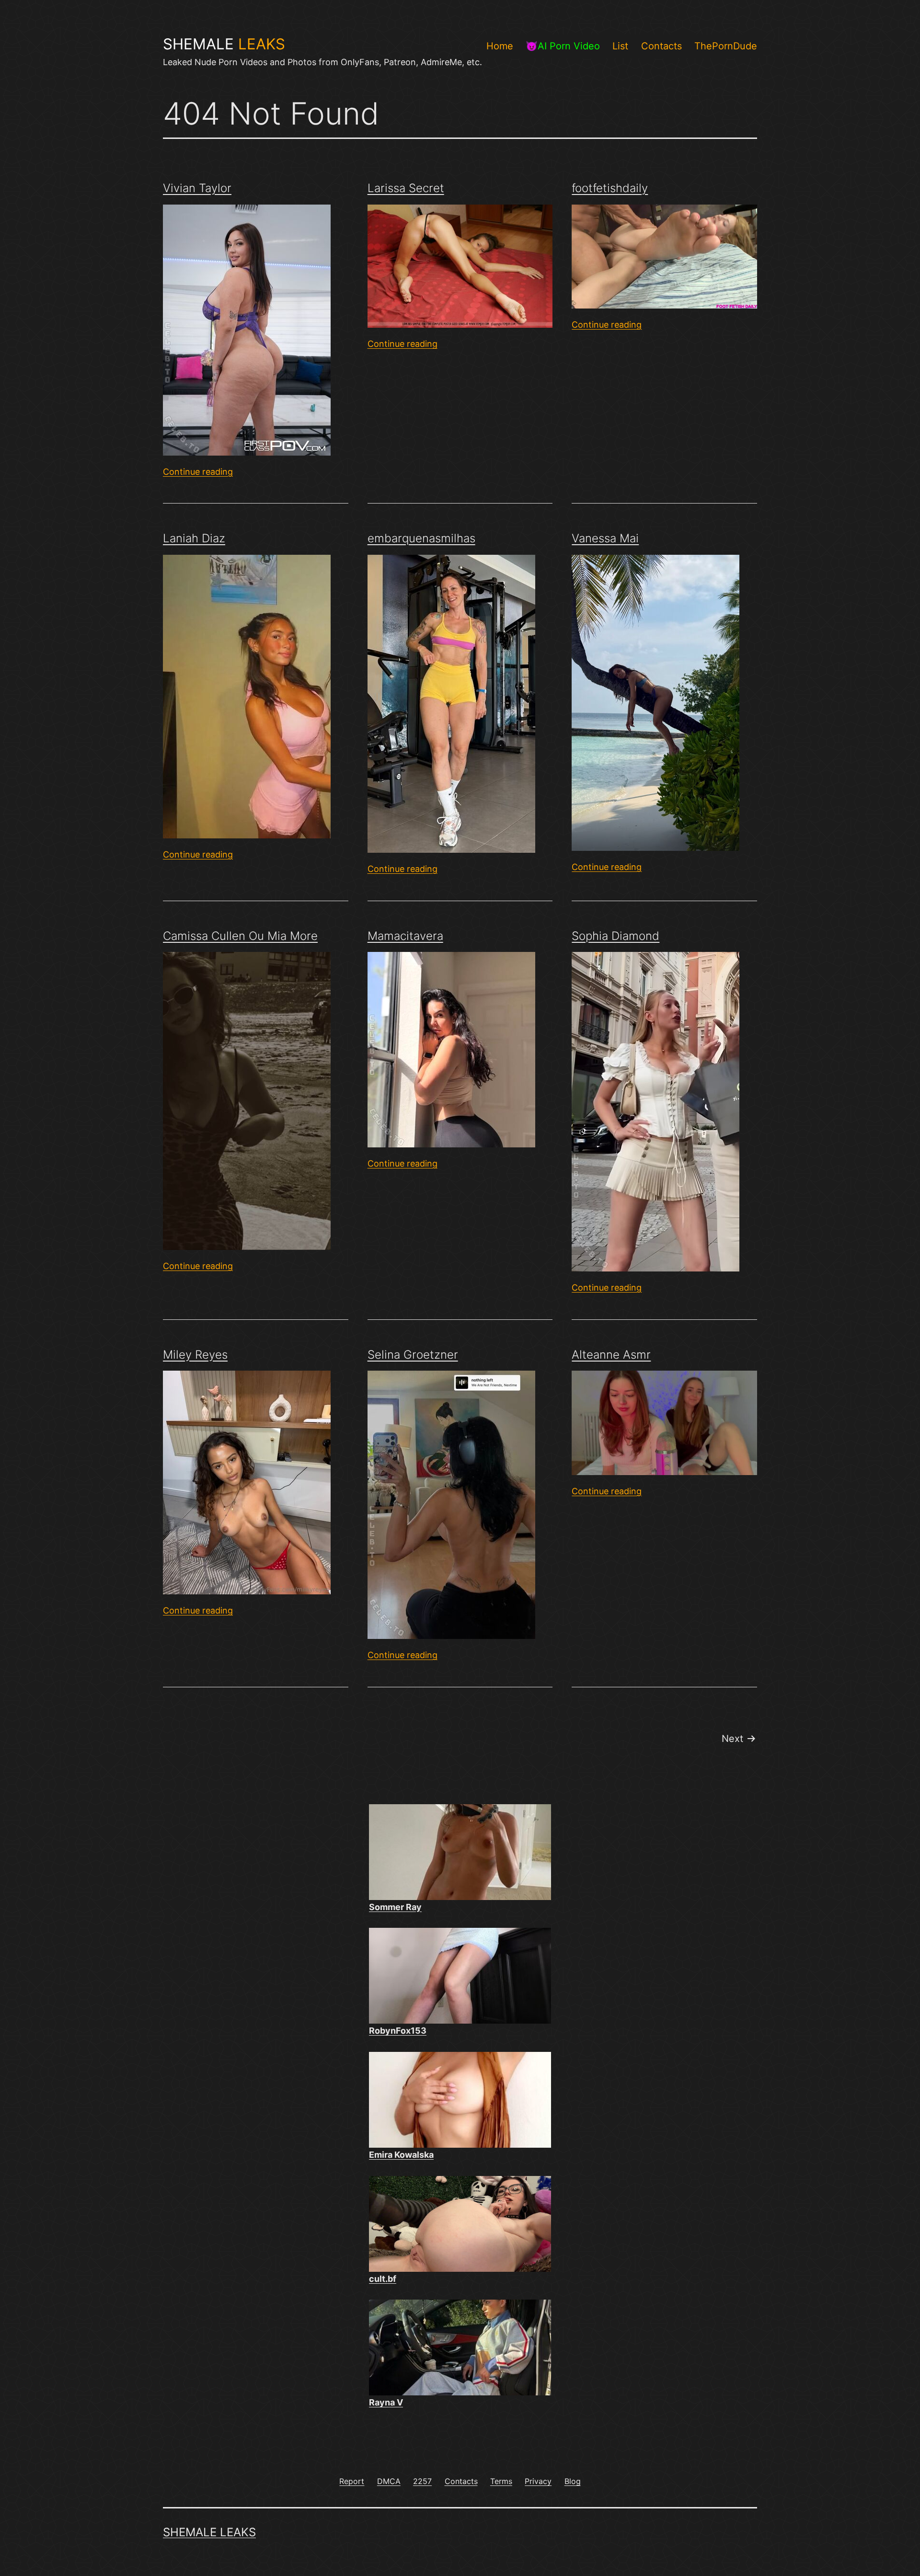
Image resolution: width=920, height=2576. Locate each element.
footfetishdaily (610, 188)
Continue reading (198, 472)
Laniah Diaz (194, 538)
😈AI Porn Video (563, 46)
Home (500, 46)
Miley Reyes (195, 1355)
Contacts (661, 46)
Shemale (224, 44)
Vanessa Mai (605, 538)
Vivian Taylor (197, 188)
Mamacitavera (405, 936)
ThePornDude (726, 46)
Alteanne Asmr (611, 1355)
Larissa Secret (406, 188)
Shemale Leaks (209, 2532)
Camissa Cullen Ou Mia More (240, 936)
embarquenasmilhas (421, 538)
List (620, 46)
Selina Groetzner (413, 1355)
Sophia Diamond (615, 936)
